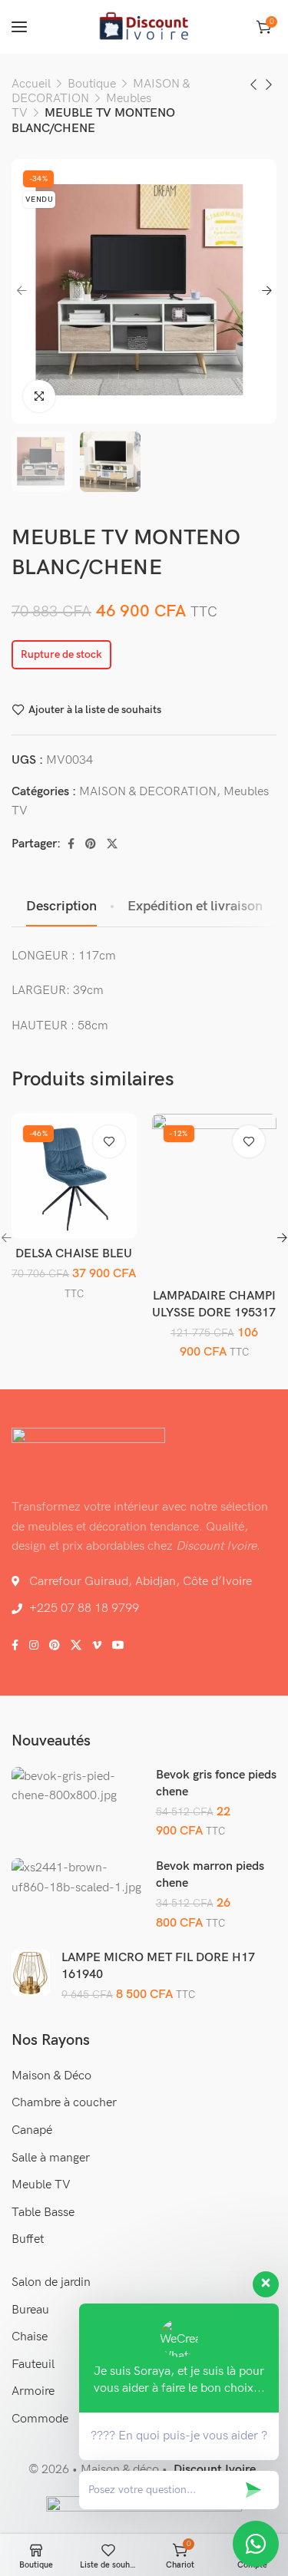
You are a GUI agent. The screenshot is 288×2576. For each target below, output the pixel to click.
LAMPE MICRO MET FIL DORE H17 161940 (158, 1966)
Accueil (31, 84)
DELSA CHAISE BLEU (74, 1254)
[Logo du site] (144, 27)
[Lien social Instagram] (34, 1646)
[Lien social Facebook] (71, 844)
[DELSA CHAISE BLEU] (74, 1176)
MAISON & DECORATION (148, 792)
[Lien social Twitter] (112, 844)
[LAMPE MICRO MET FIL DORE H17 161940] (31, 1973)
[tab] (61, 907)
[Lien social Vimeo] (97, 1646)
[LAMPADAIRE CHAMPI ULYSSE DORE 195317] (214, 1197)
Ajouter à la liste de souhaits (95, 709)
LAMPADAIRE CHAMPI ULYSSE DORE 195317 (214, 1305)
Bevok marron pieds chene (210, 1875)
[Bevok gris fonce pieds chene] (78, 1787)
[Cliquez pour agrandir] (39, 396)
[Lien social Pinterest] (91, 844)
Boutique (92, 84)
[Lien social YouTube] (118, 1646)
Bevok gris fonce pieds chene (216, 1783)
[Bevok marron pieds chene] (78, 1878)
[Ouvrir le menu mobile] (19, 27)
